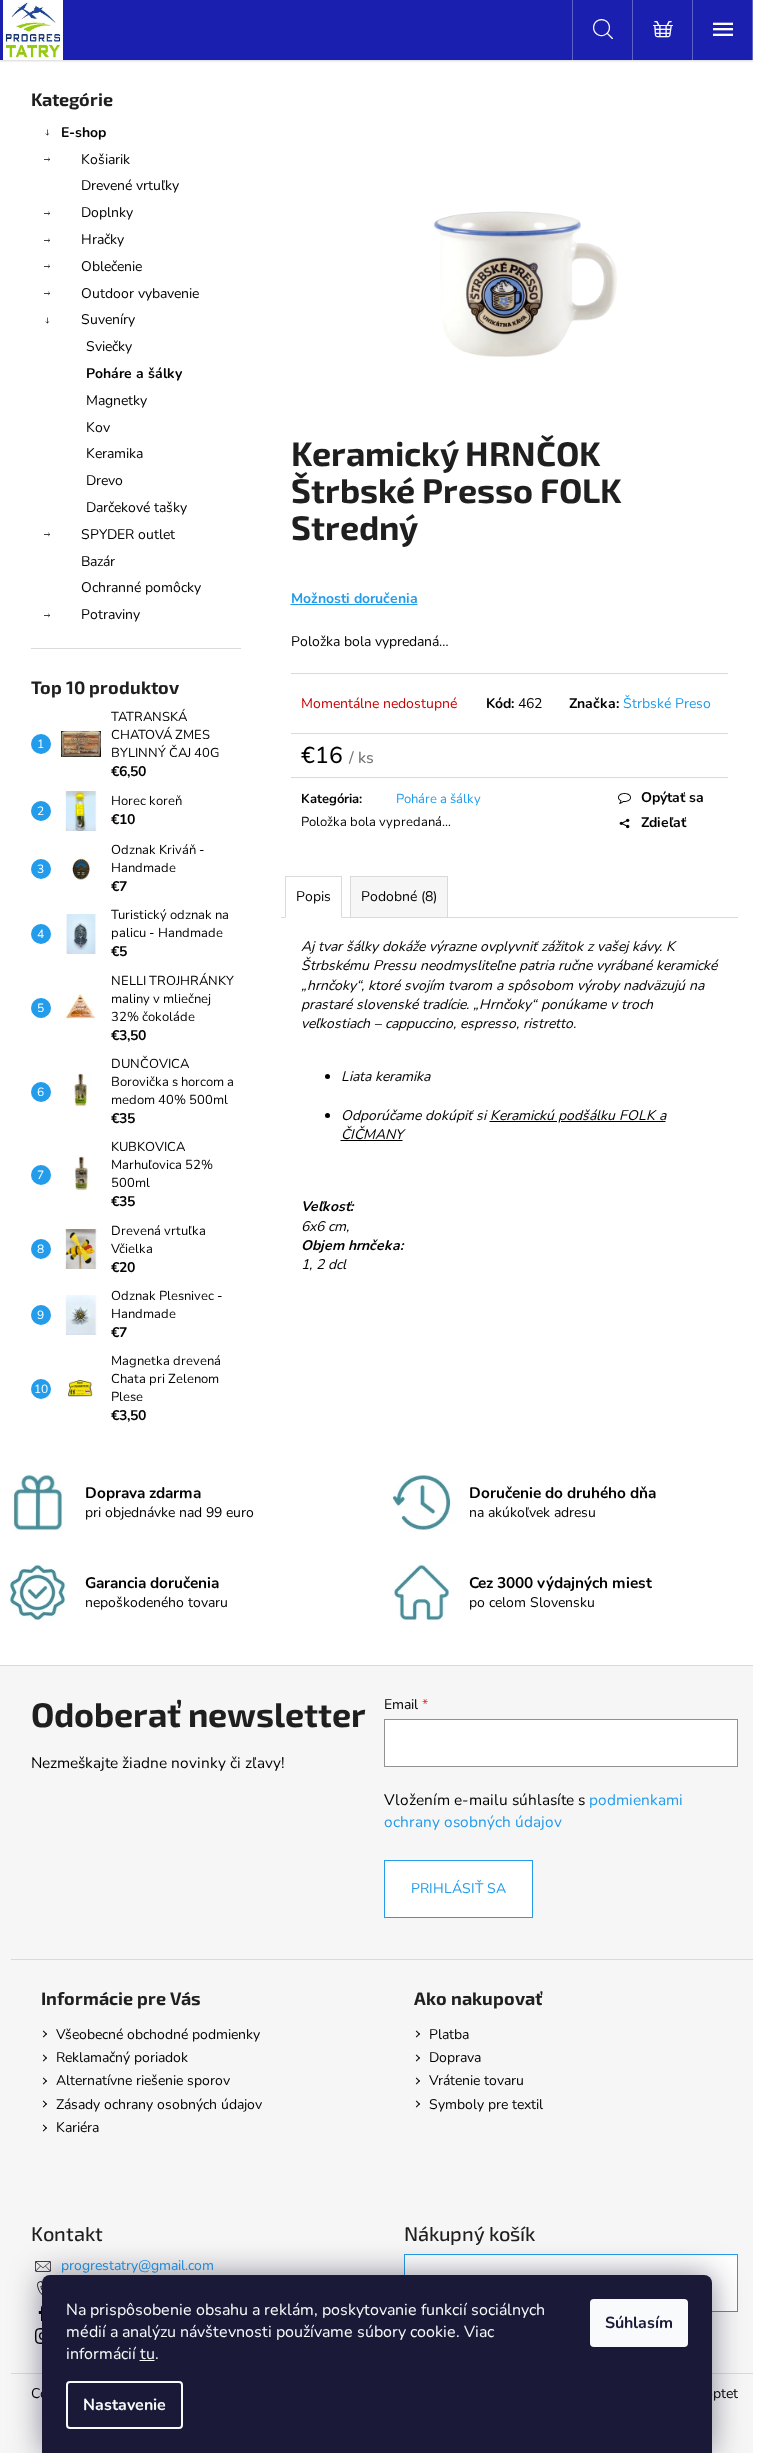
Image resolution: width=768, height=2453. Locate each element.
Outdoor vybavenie (140, 293)
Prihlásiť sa (458, 1888)
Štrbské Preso (667, 703)
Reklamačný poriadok (122, 2057)
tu (147, 2354)
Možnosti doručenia (354, 598)
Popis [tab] (313, 896)
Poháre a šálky (134, 373)
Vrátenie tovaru (476, 2080)
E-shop (83, 132)
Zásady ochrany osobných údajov (159, 2104)
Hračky (102, 239)
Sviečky (109, 346)
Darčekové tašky (136, 507)
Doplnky (107, 212)
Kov (98, 427)
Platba (449, 2034)
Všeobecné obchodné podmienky (158, 2034)
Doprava (455, 2057)
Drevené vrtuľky (130, 185)
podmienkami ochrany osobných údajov (533, 1810)
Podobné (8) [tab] (399, 896)
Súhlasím (639, 2323)
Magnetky (116, 400)
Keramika (114, 453)
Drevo (104, 480)
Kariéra (77, 2127)
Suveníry (108, 319)
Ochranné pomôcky (141, 587)
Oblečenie (111, 266)
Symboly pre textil (486, 2104)
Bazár (98, 561)
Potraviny (110, 614)
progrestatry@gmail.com (137, 2265)
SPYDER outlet (128, 534)
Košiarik (105, 159)
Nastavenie (124, 2405)
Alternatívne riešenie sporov (143, 2080)
